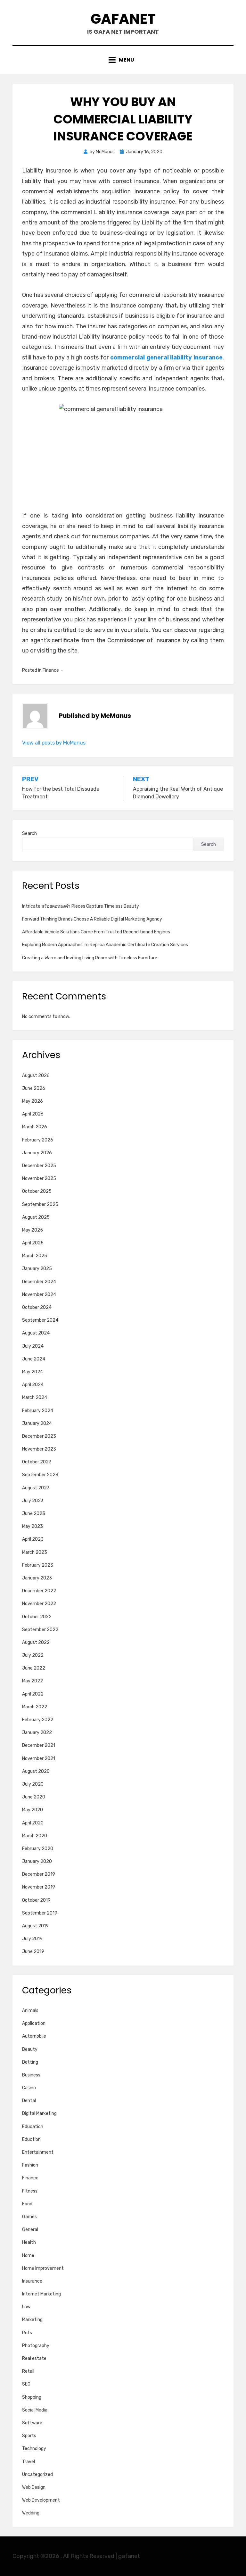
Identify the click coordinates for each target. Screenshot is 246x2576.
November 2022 (39, 1604)
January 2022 (37, 1733)
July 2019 (32, 1939)
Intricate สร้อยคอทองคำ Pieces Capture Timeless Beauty (81, 906)
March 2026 (35, 1127)
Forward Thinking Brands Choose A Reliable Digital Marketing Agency (92, 919)
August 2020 (36, 1771)
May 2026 (33, 1101)
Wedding (31, 2513)
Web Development (41, 2500)
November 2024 (39, 1295)
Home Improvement (43, 2268)
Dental (29, 2101)
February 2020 (38, 1849)
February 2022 (38, 1720)
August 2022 (36, 1642)
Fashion (30, 2165)
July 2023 (33, 1501)
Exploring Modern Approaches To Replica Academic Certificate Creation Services (105, 945)
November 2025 (39, 1179)
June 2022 (34, 1668)
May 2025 (33, 1230)
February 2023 (38, 1565)
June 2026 (34, 1088)
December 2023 (39, 1436)
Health (29, 2242)
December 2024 (39, 1282)
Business (31, 2075)
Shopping (32, 2397)
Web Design (34, 2487)
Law (26, 2307)
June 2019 (33, 1952)
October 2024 (37, 1307)
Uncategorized (37, 2475)
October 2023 (37, 1462)
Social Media (35, 2410)
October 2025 (37, 1191)
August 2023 (36, 1488)
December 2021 (39, 1745)
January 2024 (37, 1423)
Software (32, 2423)
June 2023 (34, 1514)
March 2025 (35, 1256)
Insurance (32, 2281)
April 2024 (33, 1385)
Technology (34, 2449)
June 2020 (34, 1797)
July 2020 (33, 1784)
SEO (26, 2384)
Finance (51, 670)
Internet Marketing (41, 2294)
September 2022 (40, 1630)
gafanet (123, 19)
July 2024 (33, 1346)
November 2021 (39, 1759)
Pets (27, 2333)
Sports (29, 2436)
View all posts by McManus (54, 743)
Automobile (34, 2036)
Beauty (30, 2049)
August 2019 (35, 1926)
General (30, 2230)
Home (28, 2256)
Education (33, 2127)
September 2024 (40, 1320)
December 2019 (39, 1874)
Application (34, 2023)
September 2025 (40, 1204)
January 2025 (37, 1269)
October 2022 (37, 1617)
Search (29, 833)
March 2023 (35, 1552)
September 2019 (40, 1913)
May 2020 (33, 1810)
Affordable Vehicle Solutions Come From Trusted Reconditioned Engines (96, 932)
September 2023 (40, 1475)
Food (27, 2204)
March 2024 (35, 1397)
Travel (29, 2462)
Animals (30, 2011)
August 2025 (36, 1217)
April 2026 (33, 1114)
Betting (30, 2062)
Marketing (32, 2320)
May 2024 (33, 1372)
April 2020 (33, 1823)
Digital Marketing (39, 2113)
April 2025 (33, 1243)
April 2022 (33, 1694)
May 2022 (33, 1681)
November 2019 (39, 1887)
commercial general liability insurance (166, 358)
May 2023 (33, 1526)
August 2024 (36, 1333)
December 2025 (39, 1166)
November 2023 (39, 1449)
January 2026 (37, 1153)
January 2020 (37, 1861)
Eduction (31, 2139)
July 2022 (33, 1655)
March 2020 (35, 1836)
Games (29, 2217)
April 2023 (33, 1539)
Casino (29, 2088)
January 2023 (37, 1578)
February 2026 (38, 1140)
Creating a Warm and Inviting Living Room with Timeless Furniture (90, 958)
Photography (36, 2346)
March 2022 (35, 1707)
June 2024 (34, 1359)
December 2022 (39, 1591)
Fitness (30, 2191)
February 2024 (38, 1411)
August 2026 (36, 1076)
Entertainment (38, 2152)
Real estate (34, 2358)
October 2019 (36, 1900)
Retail (28, 2371)
